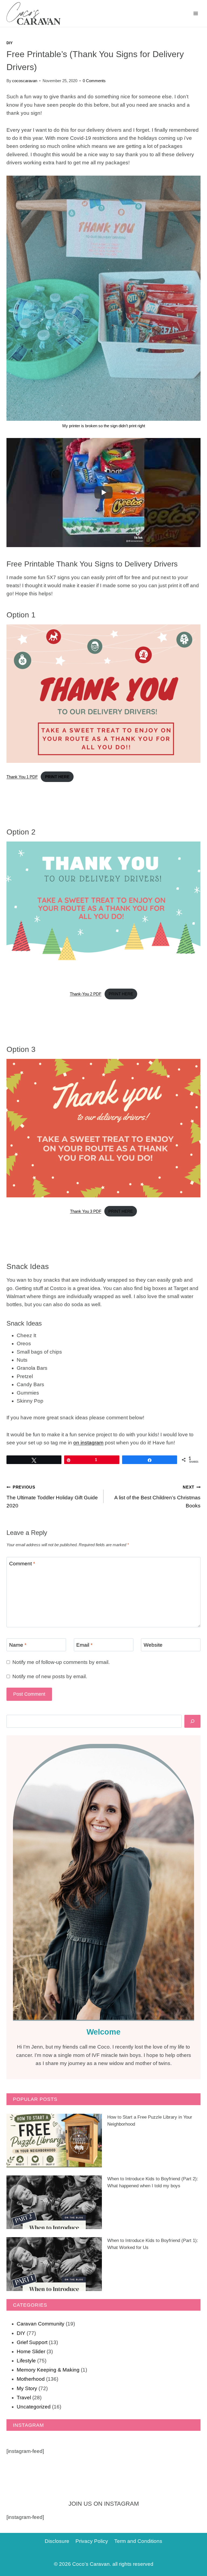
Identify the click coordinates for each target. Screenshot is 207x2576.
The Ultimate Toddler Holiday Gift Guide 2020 (52, 1497)
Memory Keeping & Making (48, 2370)
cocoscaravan (25, 81)
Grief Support (32, 2342)
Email (84, 1645)
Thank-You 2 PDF (86, 994)
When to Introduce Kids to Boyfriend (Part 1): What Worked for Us (153, 2244)
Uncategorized (34, 2407)
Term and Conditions (138, 2541)
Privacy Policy (92, 2541)
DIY (10, 43)
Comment (22, 1564)
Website (153, 1645)
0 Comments (94, 81)
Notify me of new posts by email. (50, 1676)
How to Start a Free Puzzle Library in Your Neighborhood (150, 2121)
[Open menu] (196, 13)
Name (18, 1645)
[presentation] (54, 2141)
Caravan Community (41, 2324)
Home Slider (31, 2351)
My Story (27, 2388)
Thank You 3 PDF (86, 1211)
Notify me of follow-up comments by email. (61, 1662)
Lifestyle (26, 2361)
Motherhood (31, 2379)
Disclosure (57, 2541)
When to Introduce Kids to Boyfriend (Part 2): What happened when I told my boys (153, 2182)
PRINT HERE (121, 994)
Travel (24, 2398)
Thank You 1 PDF (22, 777)
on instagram (88, 1443)
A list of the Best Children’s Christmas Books (157, 1497)
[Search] (192, 1721)
